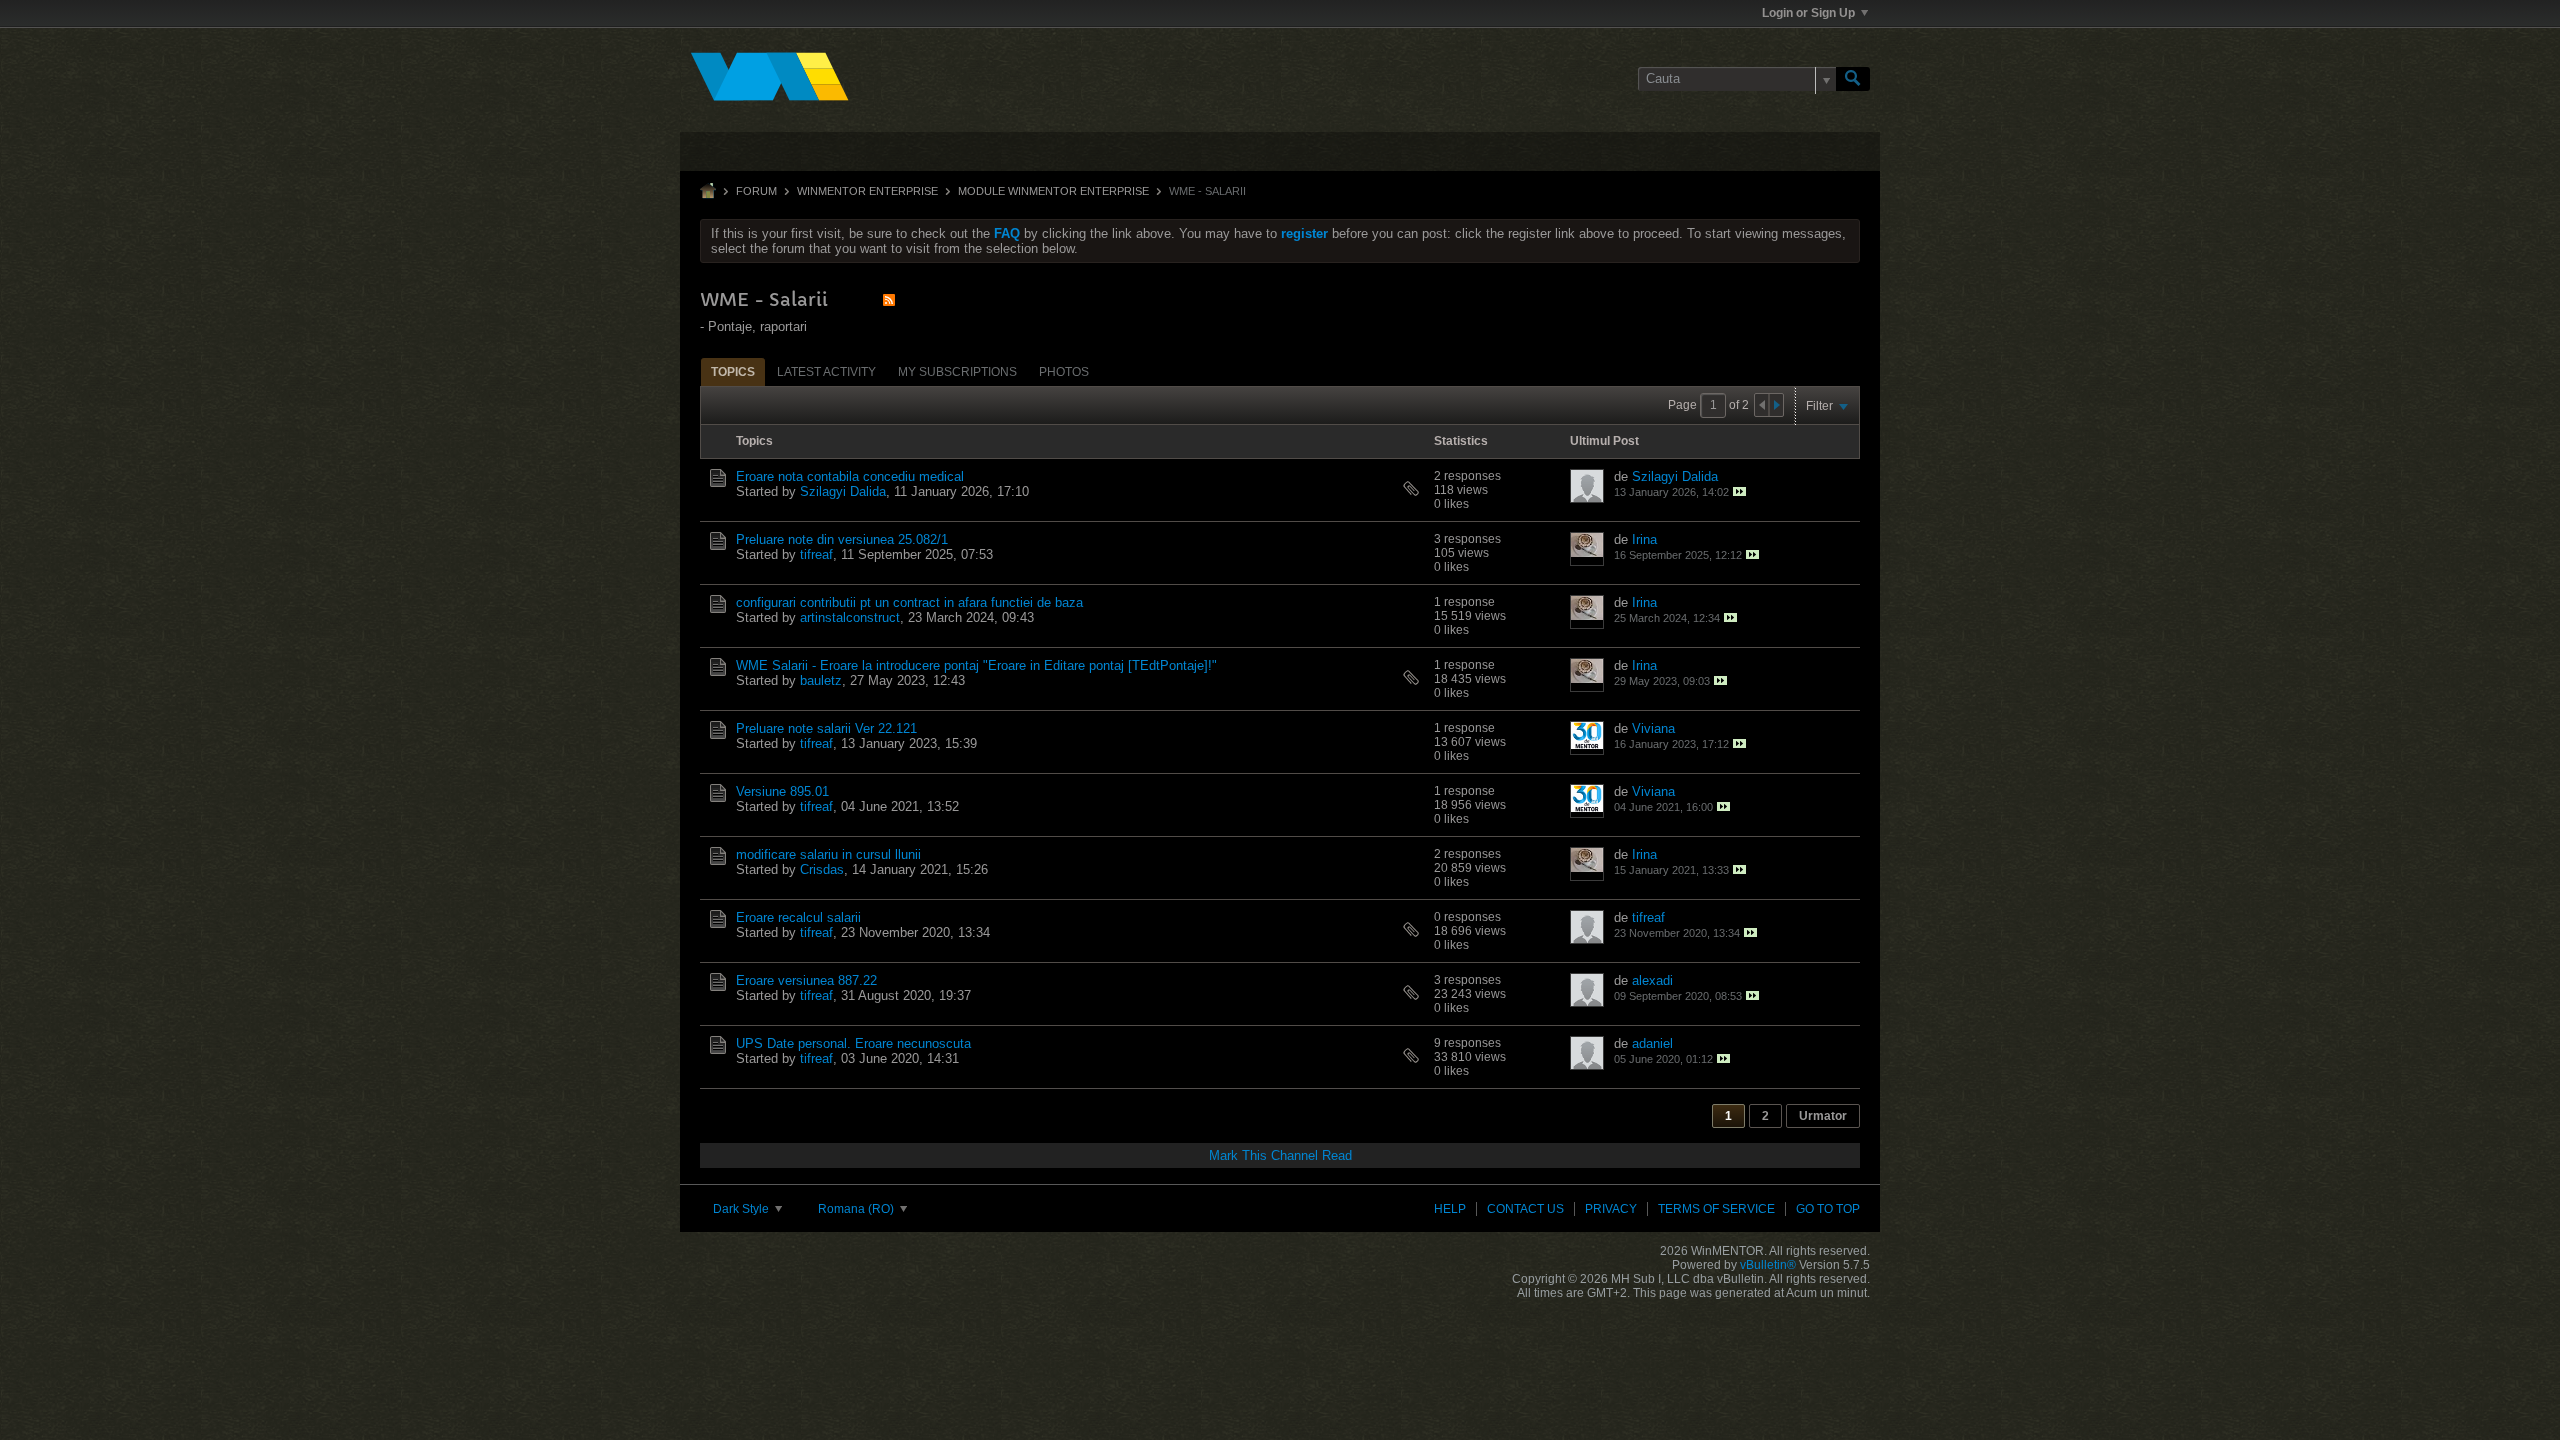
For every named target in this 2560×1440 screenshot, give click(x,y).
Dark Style (742, 1209)
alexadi (1652, 980)
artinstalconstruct (850, 617)
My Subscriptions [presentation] (957, 372)
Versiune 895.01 (782, 791)
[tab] (733, 371)
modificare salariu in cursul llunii (828, 854)
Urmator (1823, 1116)
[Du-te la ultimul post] (1739, 491)
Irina (1644, 539)
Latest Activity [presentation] (826, 372)
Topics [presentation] (733, 372)
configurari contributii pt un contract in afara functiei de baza (909, 602)
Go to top (1828, 1209)
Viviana (1653, 728)
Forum (756, 191)
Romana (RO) (857, 1209)
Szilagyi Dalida (843, 491)
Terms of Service (1716, 1209)
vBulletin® (1768, 1265)
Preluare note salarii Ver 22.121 (826, 728)
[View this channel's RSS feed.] (889, 299)
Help (1450, 1209)
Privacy (1611, 1209)
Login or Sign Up (1808, 13)
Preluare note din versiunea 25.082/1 (842, 539)
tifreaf (816, 554)
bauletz (821, 680)
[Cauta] (1853, 79)
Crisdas (822, 869)
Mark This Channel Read (1280, 1155)
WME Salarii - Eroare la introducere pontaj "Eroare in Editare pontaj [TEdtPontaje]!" (976, 665)
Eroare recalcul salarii (798, 917)
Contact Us (1525, 1209)
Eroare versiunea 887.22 (806, 980)
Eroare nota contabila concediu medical (850, 476)
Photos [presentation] (1064, 372)
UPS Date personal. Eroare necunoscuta (853, 1043)
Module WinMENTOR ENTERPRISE (1053, 191)
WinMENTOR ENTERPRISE (867, 191)
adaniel (1652, 1043)
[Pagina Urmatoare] (1776, 405)
